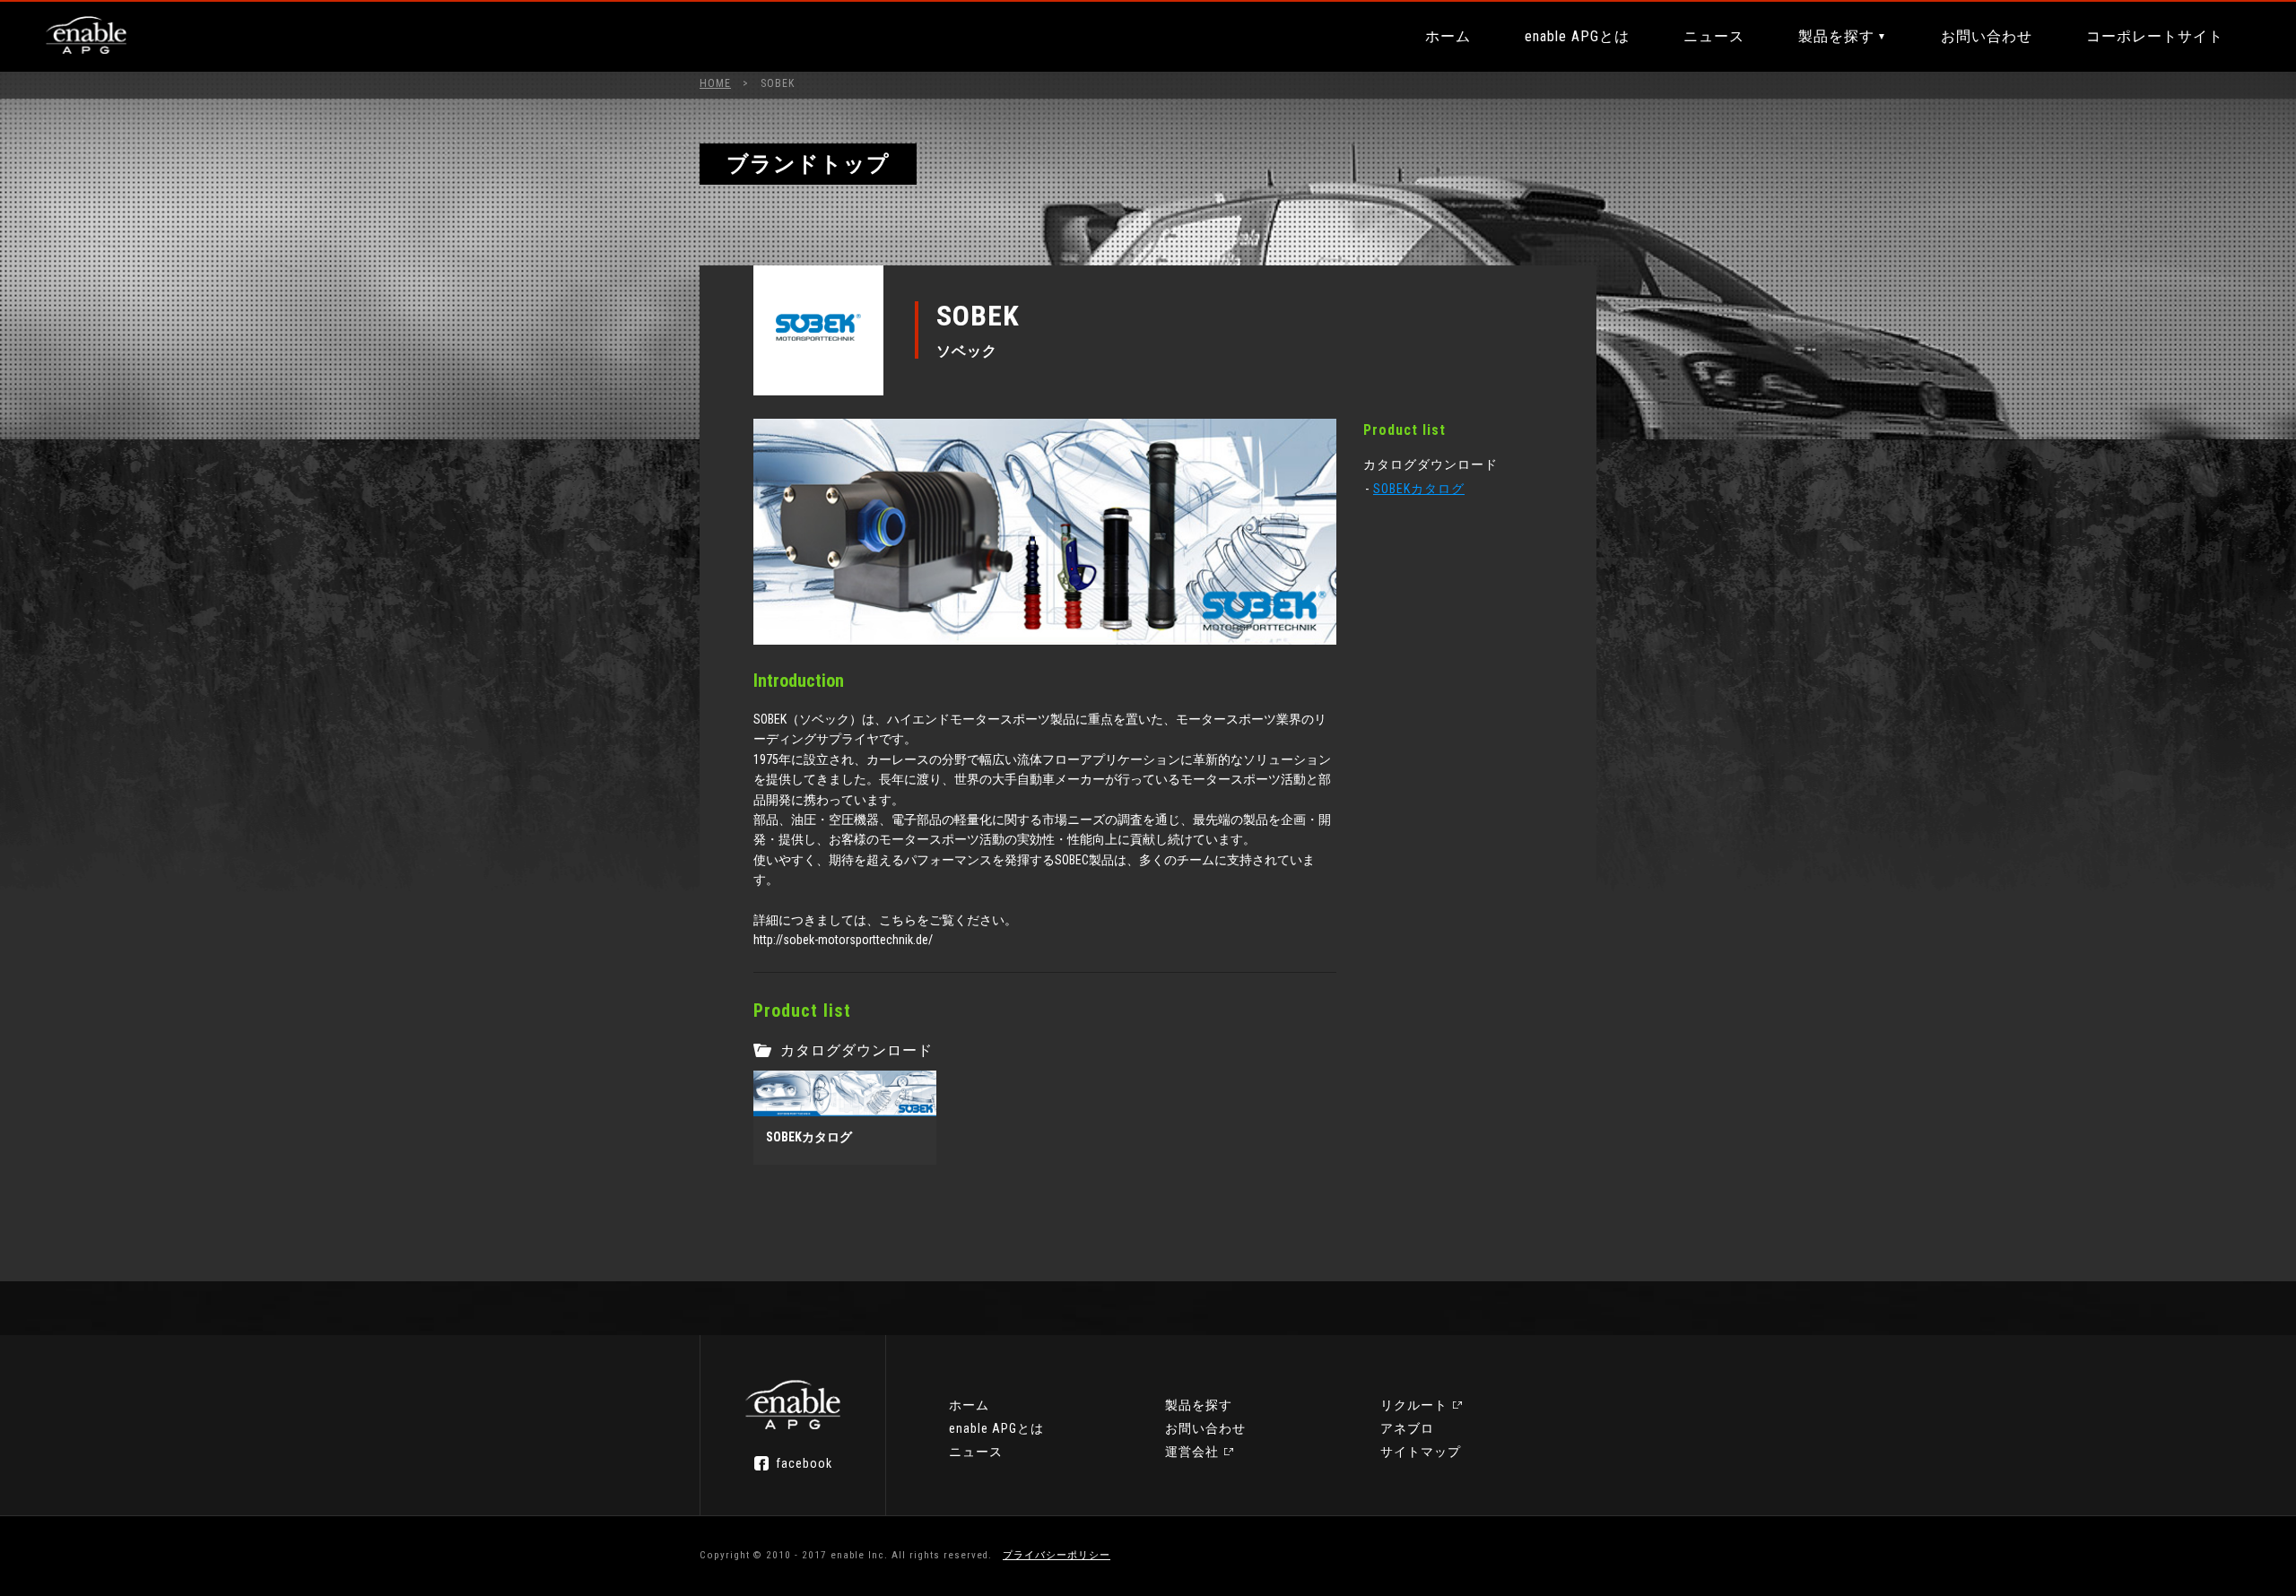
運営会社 (1192, 1452)
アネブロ (1407, 1428)
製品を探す (1836, 36)
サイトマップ (1421, 1452)
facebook (804, 1463)
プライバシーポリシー (1057, 1555)
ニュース (1714, 36)
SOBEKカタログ (1419, 489)
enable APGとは (1577, 36)
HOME (715, 83)
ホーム (1448, 36)
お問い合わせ (1987, 36)
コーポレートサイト (2155, 36)
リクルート (1414, 1405)
